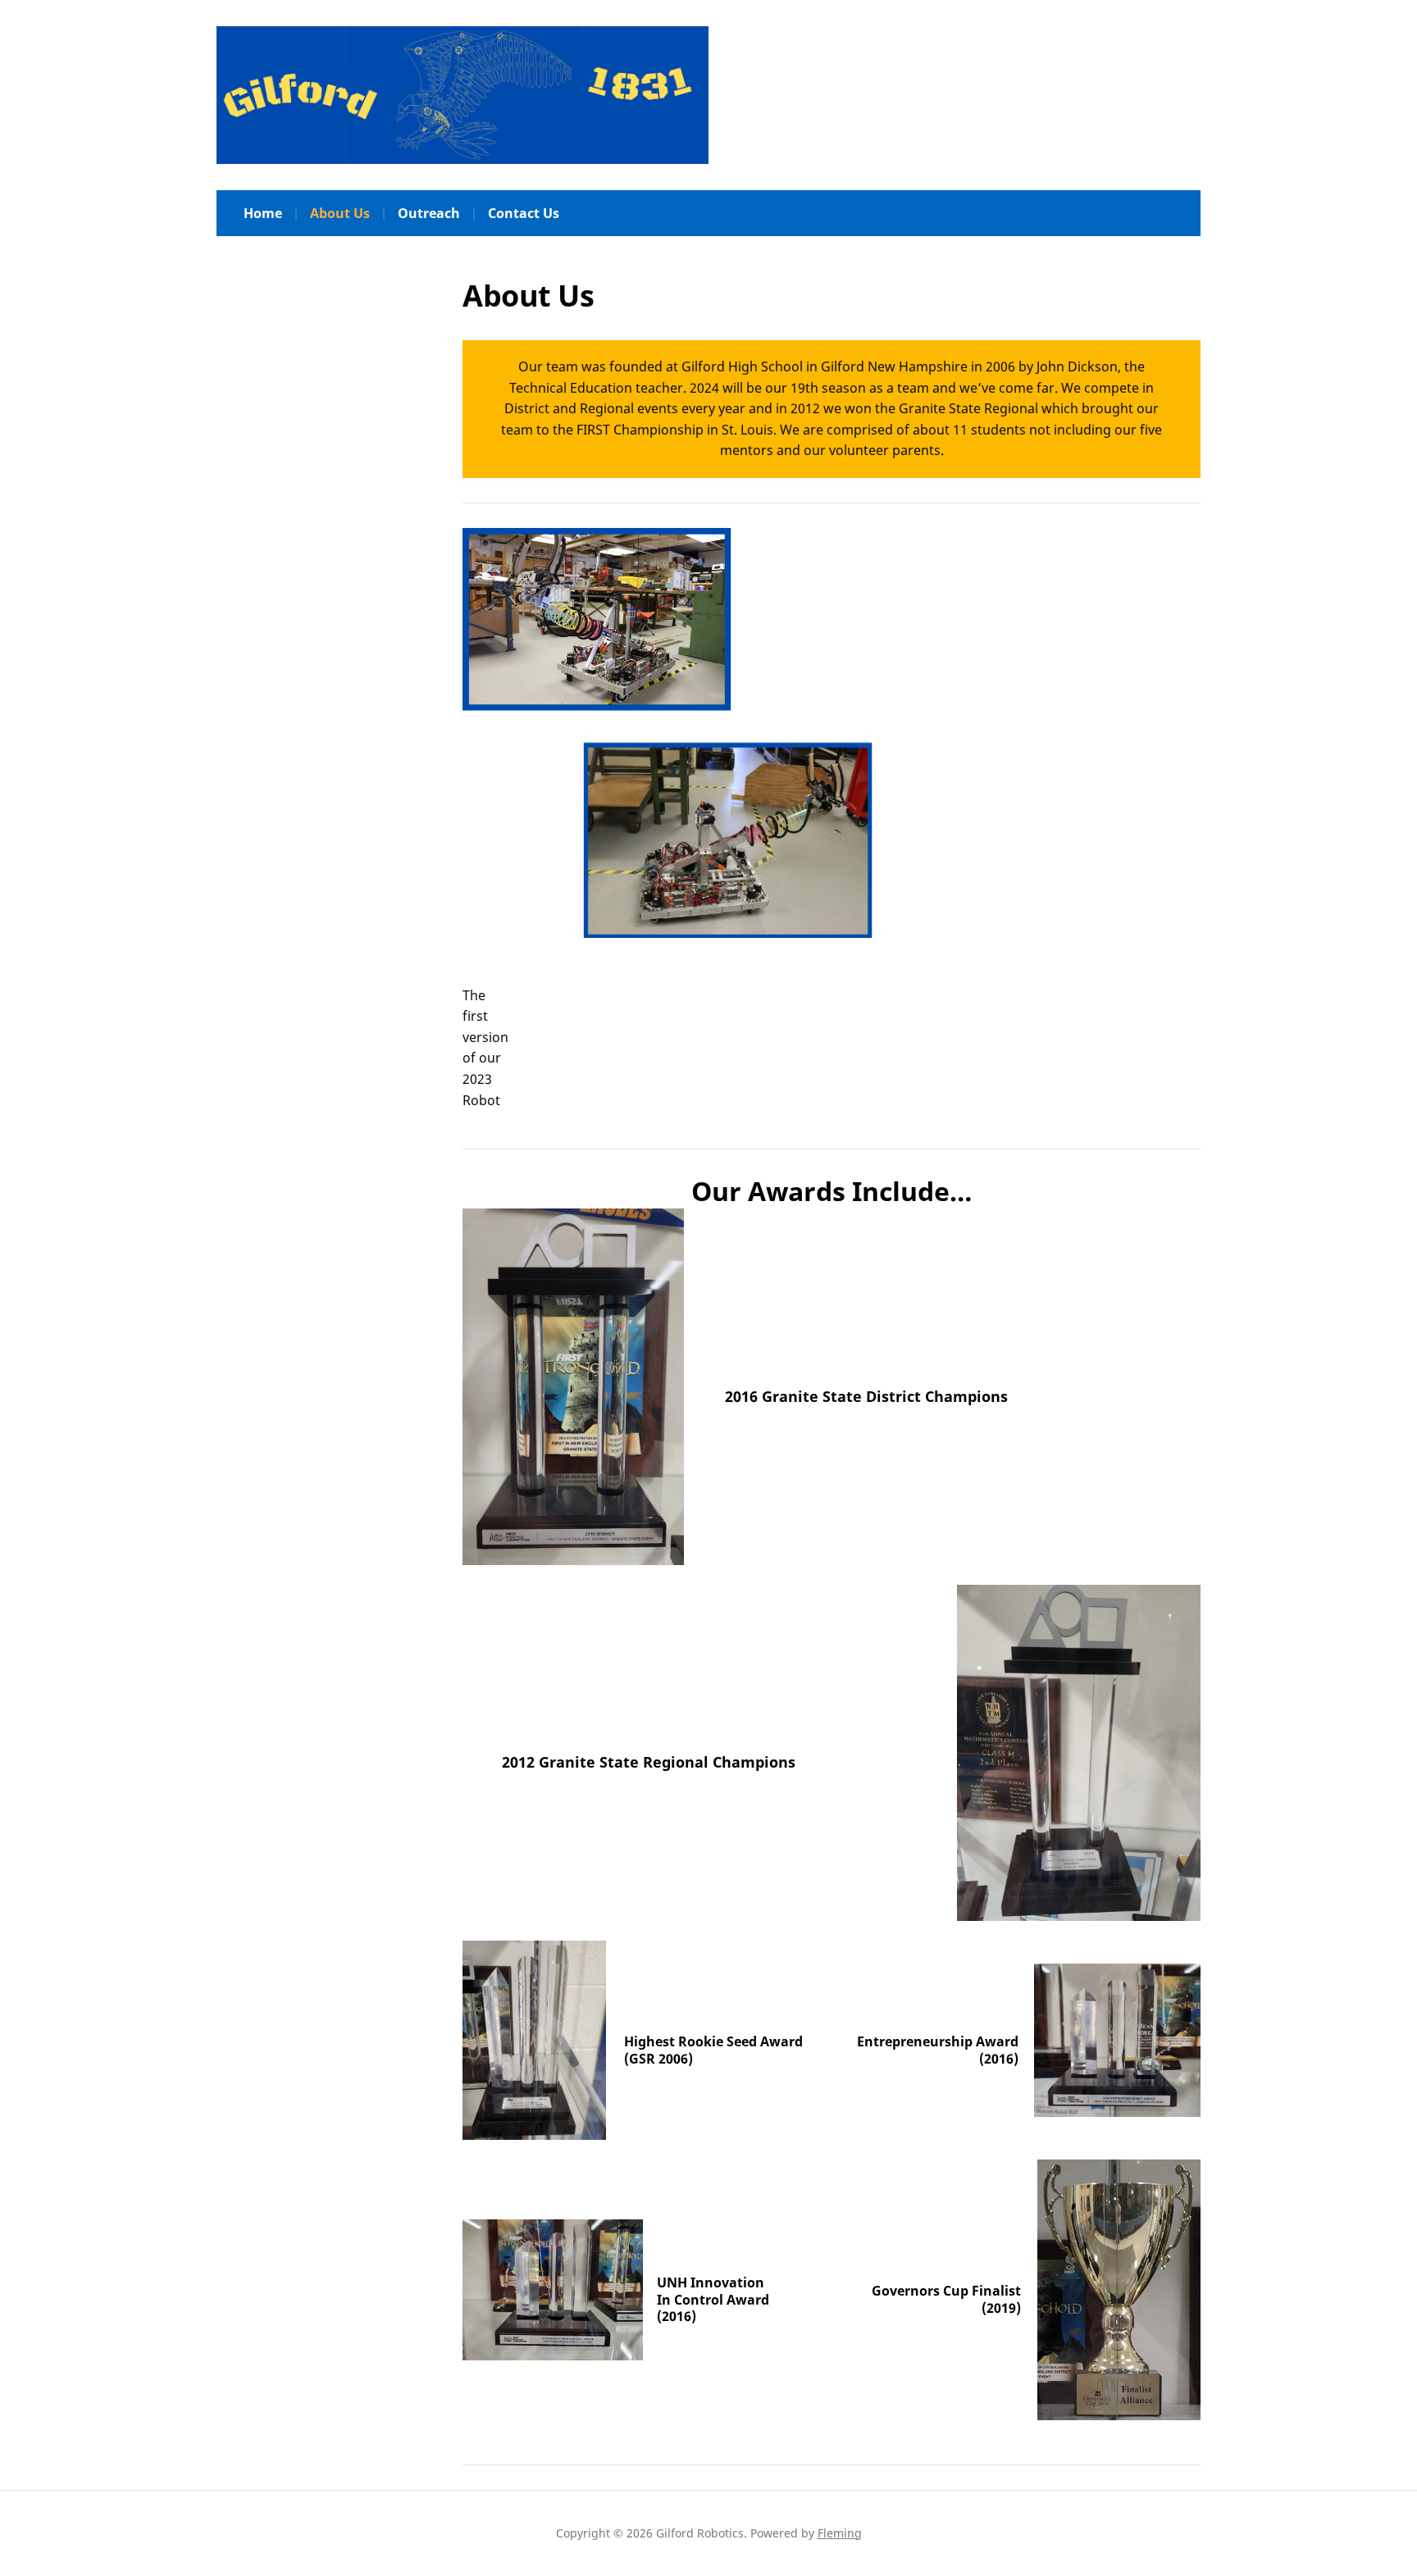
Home (263, 213)
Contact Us (524, 213)
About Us (340, 213)
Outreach (429, 213)
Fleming (840, 2533)
